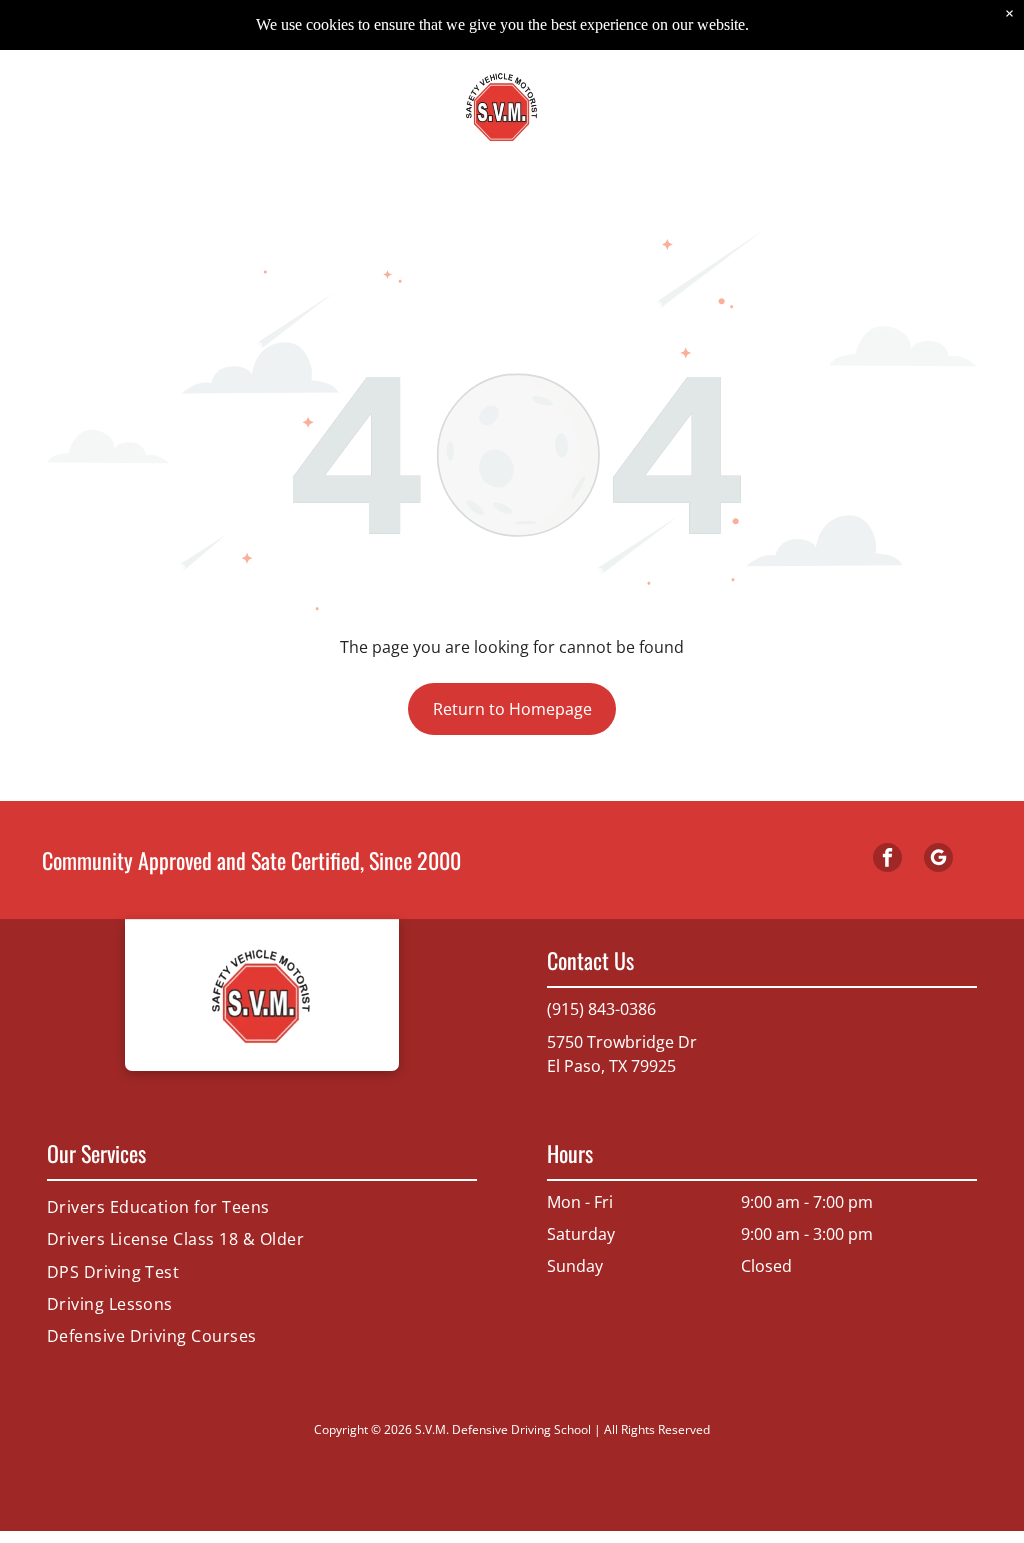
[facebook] (887, 860)
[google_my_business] (938, 860)
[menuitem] (262, 1207)
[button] (951, 106)
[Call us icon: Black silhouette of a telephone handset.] (73, 116)
